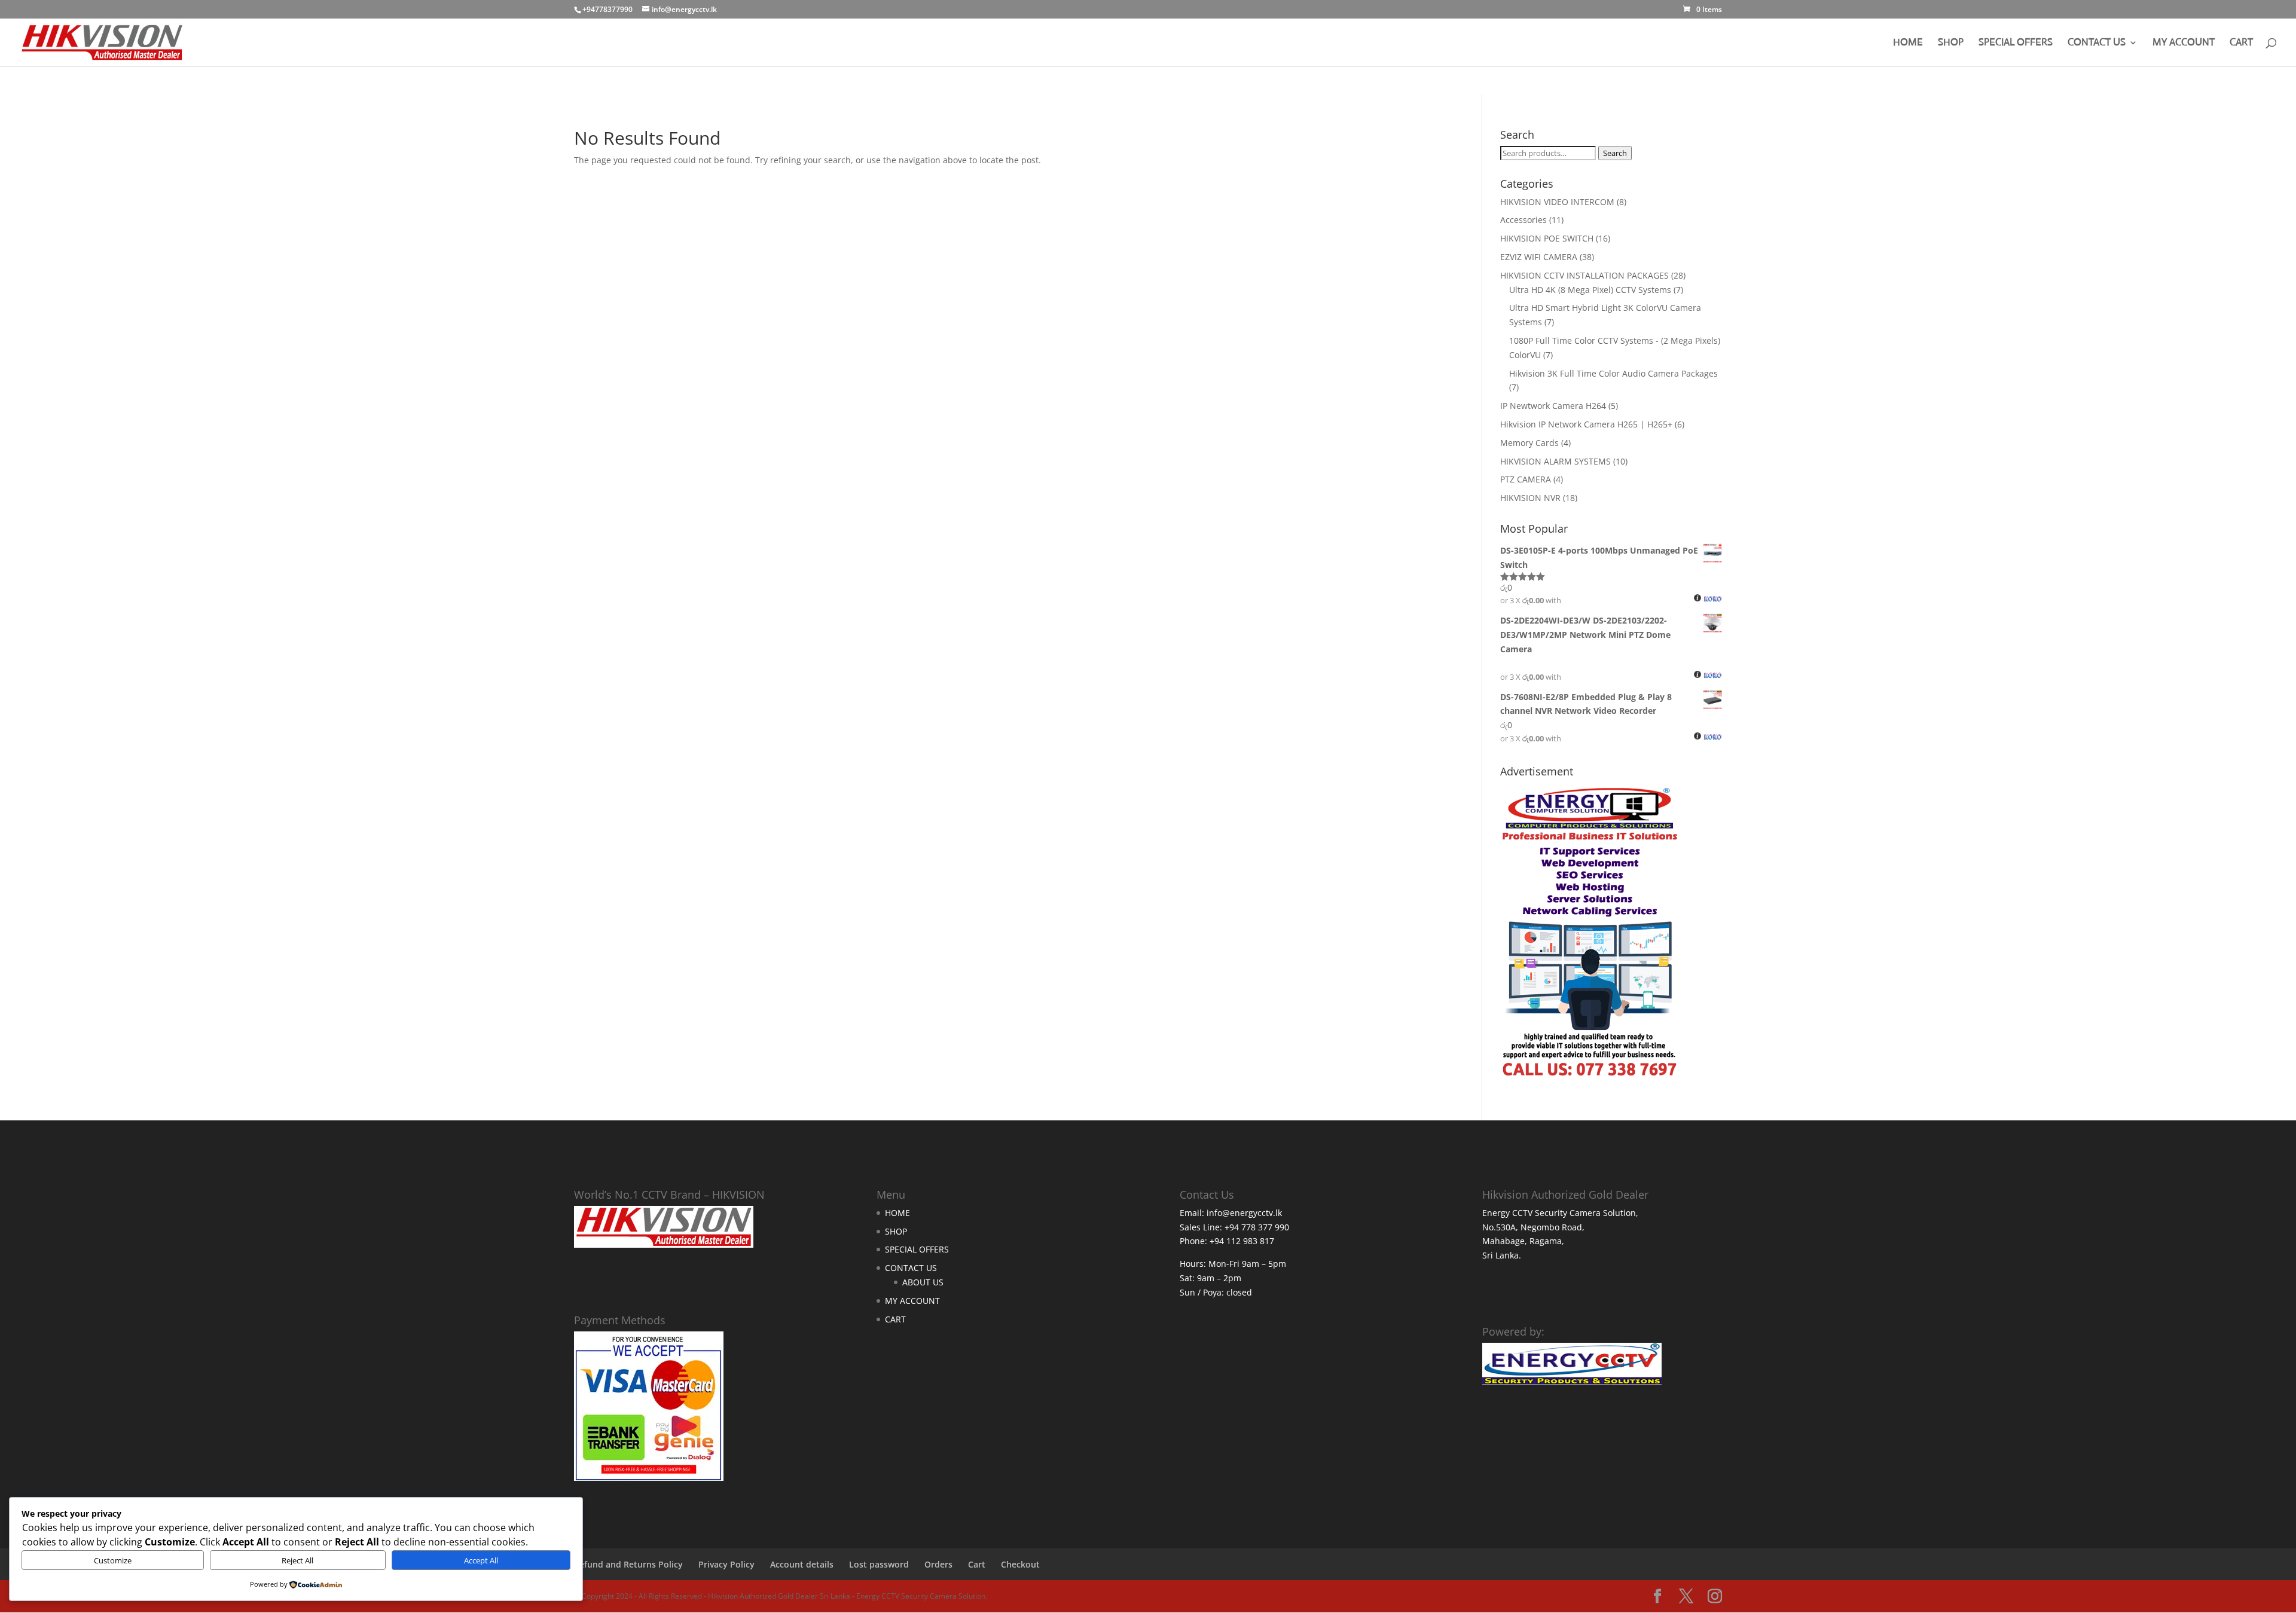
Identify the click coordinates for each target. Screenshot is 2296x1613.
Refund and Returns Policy (628, 1564)
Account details (802, 1564)
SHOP (1951, 43)
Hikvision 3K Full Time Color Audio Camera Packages (1613, 373)
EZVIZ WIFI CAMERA (1539, 257)
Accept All (481, 1560)
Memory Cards (1529, 443)
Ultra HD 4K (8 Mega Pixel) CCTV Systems (1590, 290)
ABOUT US (923, 1282)
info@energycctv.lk (1244, 1213)
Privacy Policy (726, 1564)
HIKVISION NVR (1530, 498)
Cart (977, 1564)
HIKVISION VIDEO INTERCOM (1557, 202)
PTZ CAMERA (1526, 479)
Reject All (297, 1560)
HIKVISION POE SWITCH (1547, 238)
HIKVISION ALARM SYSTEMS (1555, 461)
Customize (113, 1560)
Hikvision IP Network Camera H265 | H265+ (1586, 424)
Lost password (879, 1564)
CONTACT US (2097, 43)
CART (2241, 43)
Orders (938, 1564)
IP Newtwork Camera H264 (1553, 406)
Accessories (1523, 220)
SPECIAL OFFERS (2016, 43)
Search (1615, 153)
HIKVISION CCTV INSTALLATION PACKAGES (1584, 275)
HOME (1908, 43)
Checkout (1020, 1564)
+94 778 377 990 (1257, 1227)
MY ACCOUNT (2184, 43)
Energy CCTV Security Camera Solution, (1560, 1213)
